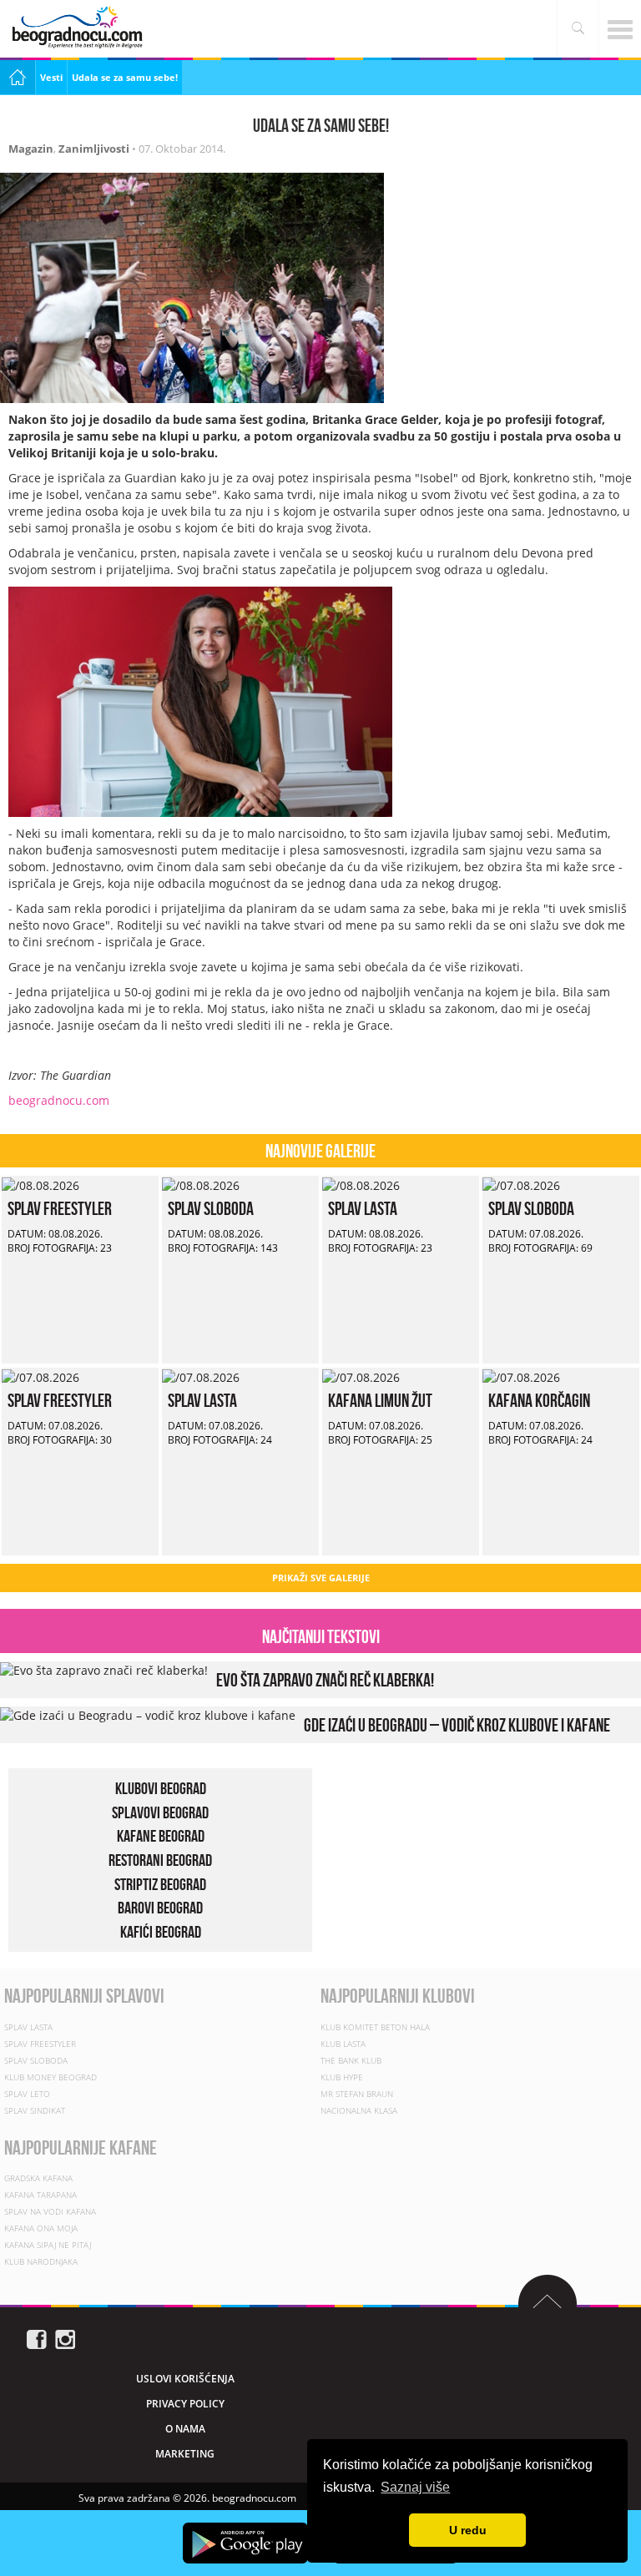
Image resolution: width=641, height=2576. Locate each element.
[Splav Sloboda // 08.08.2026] (201, 1184)
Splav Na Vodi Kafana (50, 2211)
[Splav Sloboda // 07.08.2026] (521, 1184)
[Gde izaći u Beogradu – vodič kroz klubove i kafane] (148, 1714)
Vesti (51, 77)
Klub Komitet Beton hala (375, 2027)
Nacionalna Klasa (359, 2110)
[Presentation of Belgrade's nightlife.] (79, 27)
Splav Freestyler (60, 1208)
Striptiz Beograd (160, 1884)
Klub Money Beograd (50, 2077)
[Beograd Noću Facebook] (37, 2338)
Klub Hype (342, 2077)
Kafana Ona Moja (41, 2228)
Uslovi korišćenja (185, 2379)
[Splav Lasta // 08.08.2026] (361, 1184)
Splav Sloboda (211, 1208)
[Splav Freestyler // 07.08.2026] (40, 1376)
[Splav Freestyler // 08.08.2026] (40, 1184)
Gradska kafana (38, 2178)
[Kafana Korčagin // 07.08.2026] (521, 1376)
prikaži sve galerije (321, 1578)
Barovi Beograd (160, 1908)
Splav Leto (27, 2094)
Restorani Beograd (160, 1860)
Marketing (185, 2454)
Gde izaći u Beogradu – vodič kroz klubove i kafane (457, 1725)
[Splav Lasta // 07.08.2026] (201, 1376)
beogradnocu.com (59, 1100)
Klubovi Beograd (161, 1788)
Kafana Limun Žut (380, 1400)
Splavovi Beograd (160, 1812)
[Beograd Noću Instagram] (65, 2338)
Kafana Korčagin (539, 1400)
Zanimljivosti (94, 149)
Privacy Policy (185, 2404)
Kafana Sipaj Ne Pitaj (48, 2245)
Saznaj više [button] (415, 2487)
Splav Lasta (363, 1208)
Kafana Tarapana (40, 2195)
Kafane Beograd (161, 1836)
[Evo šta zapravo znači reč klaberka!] (104, 1669)
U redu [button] (468, 2530)
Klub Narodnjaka (41, 2261)
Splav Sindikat (35, 2110)
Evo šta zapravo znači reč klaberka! (325, 1680)
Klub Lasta (343, 2044)
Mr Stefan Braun (357, 2094)
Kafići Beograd (161, 1932)
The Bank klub (351, 2060)
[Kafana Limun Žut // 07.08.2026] (361, 1376)
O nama (185, 2429)
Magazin (31, 149)
